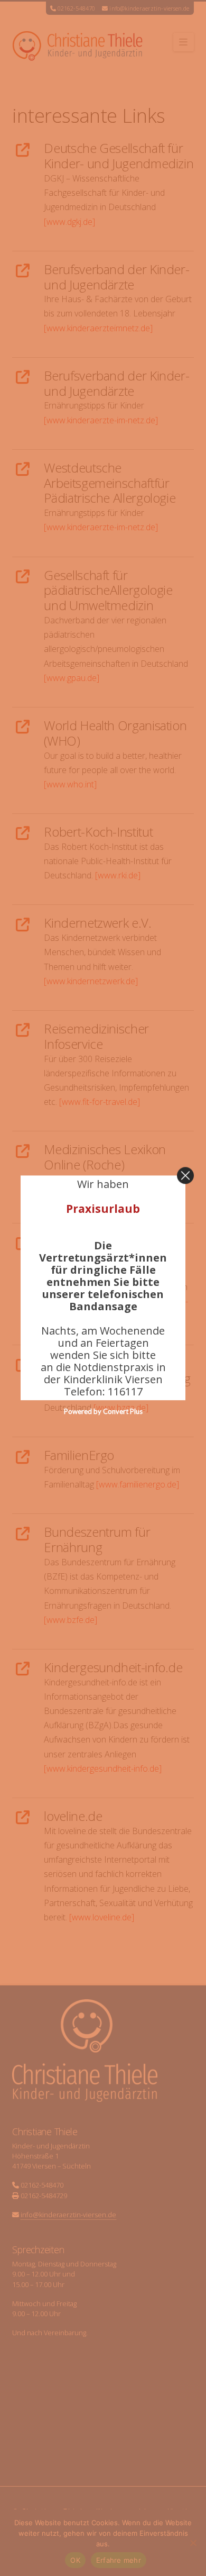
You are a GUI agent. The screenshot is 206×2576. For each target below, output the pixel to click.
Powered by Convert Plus (103, 1412)
